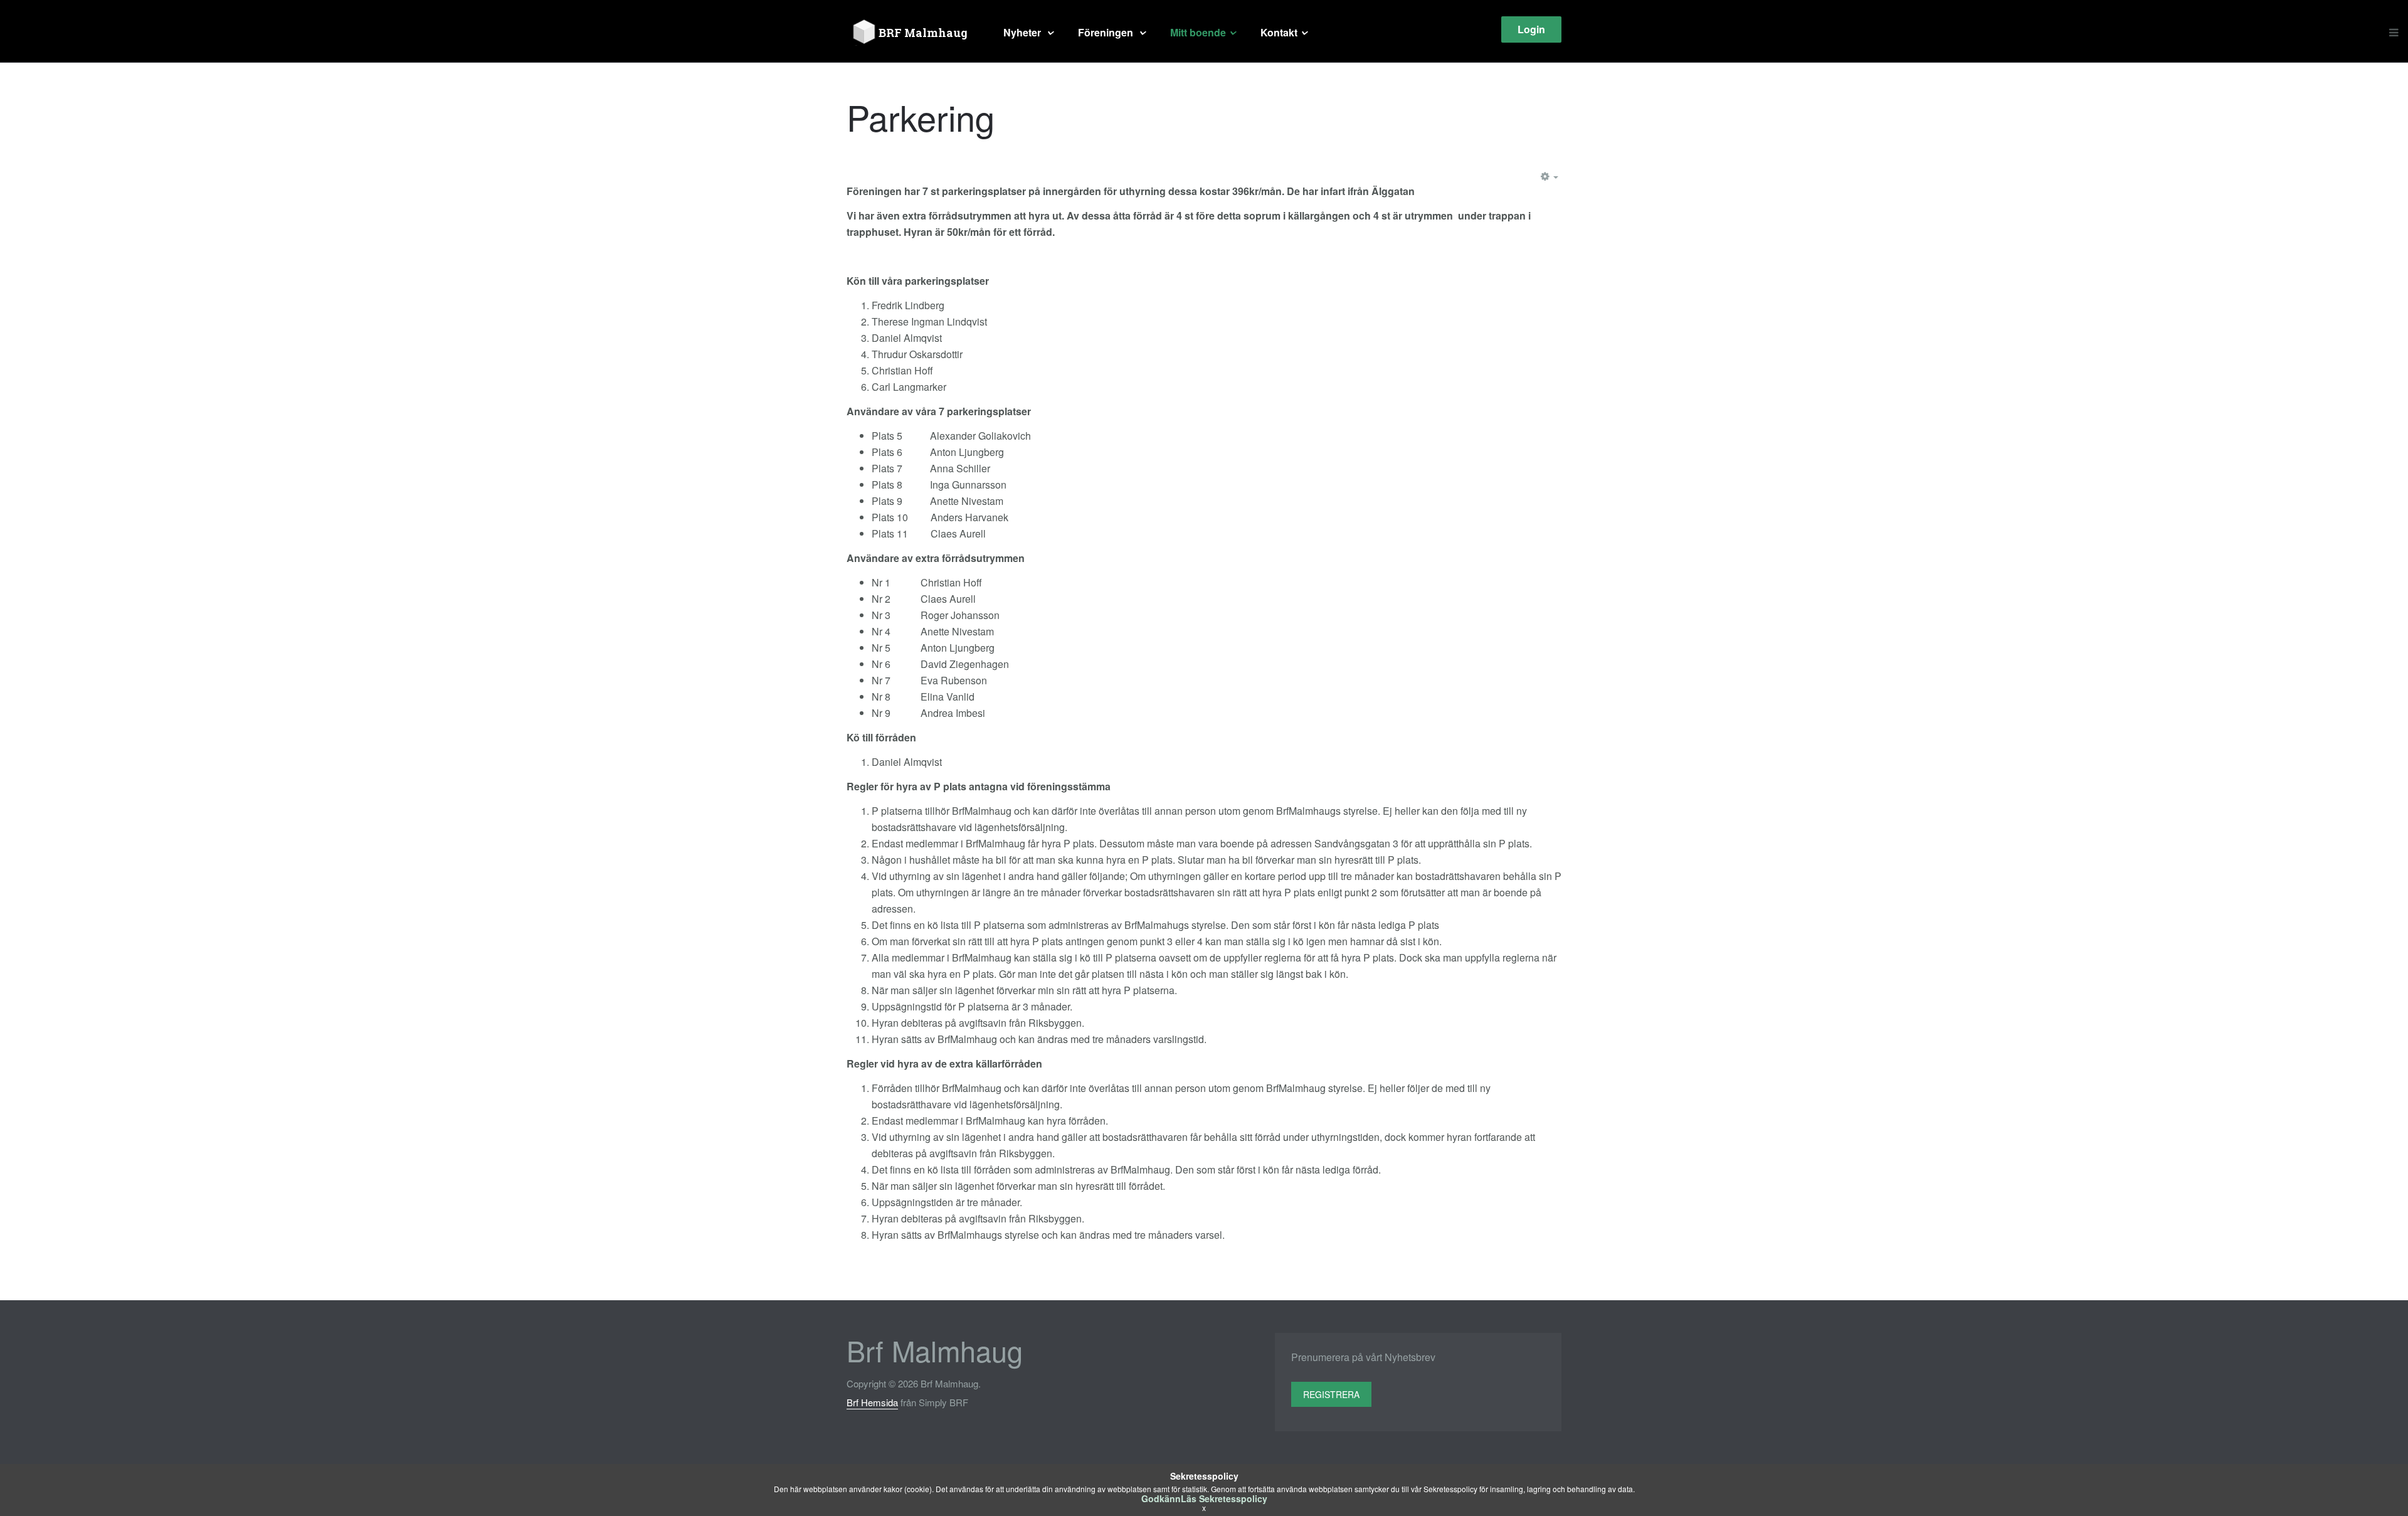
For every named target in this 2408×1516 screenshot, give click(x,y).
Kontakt (1279, 32)
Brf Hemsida (872, 1402)
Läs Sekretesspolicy (1224, 1498)
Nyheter (1023, 32)
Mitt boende (1198, 32)
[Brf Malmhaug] (912, 33)
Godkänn (1161, 1498)
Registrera (1331, 1394)
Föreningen (1107, 32)
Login (1531, 29)
